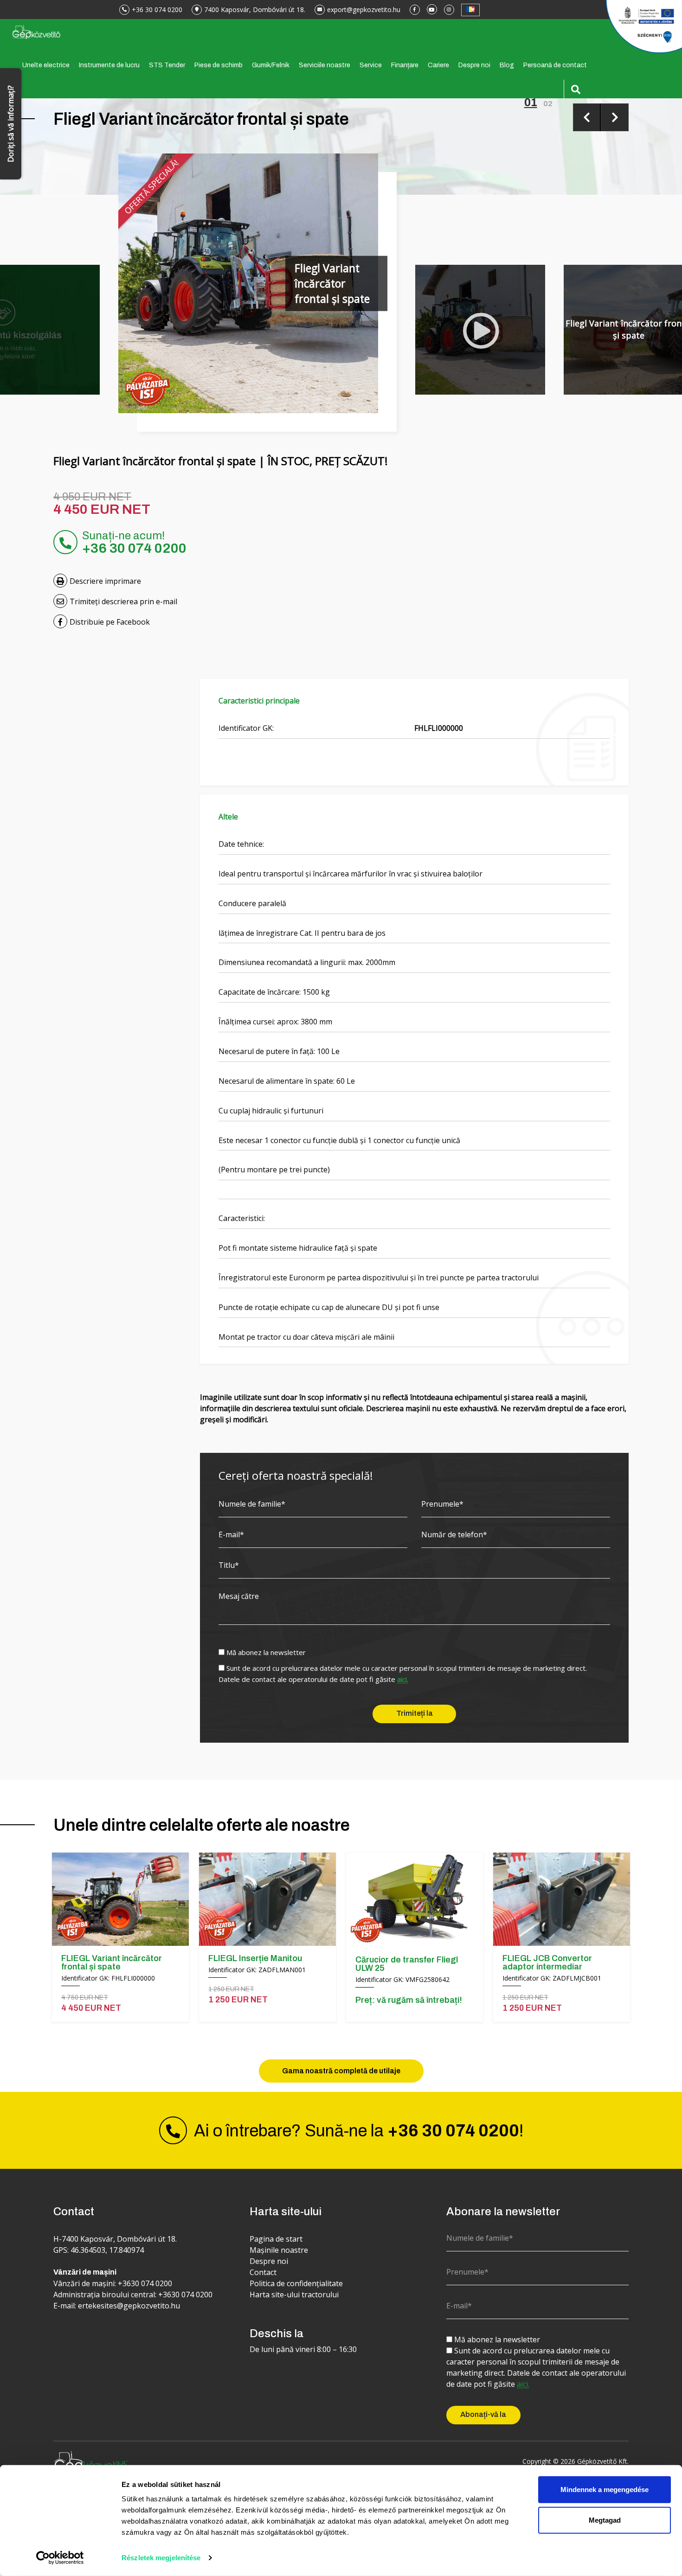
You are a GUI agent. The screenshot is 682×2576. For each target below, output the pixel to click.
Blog (507, 65)
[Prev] (587, 117)
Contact (263, 2272)
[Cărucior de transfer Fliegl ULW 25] (415, 1900)
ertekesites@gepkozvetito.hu (129, 2306)
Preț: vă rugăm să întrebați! (409, 2000)
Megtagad (605, 2520)
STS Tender (167, 65)
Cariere (438, 65)
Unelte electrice (46, 65)
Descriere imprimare (105, 581)
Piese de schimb (219, 65)
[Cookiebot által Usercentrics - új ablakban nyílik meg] (60, 2558)
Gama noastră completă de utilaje (341, 2071)
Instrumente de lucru (109, 65)
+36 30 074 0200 (157, 10)
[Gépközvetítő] (36, 31)
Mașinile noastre (279, 2250)
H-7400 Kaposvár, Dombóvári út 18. (115, 2239)
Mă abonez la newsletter (266, 1652)
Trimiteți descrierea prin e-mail (123, 601)
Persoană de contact (555, 65)
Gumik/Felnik (271, 65)
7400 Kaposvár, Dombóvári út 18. (255, 10)
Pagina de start (276, 2239)
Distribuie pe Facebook (110, 622)
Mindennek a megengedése (605, 2490)
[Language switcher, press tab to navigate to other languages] (470, 10)
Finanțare (405, 65)
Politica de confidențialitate (296, 2283)
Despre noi (474, 65)
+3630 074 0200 (145, 2283)
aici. (403, 1680)
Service (371, 65)
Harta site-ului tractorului (294, 2295)
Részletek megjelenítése (161, 2558)
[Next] (615, 117)
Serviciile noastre (325, 65)
